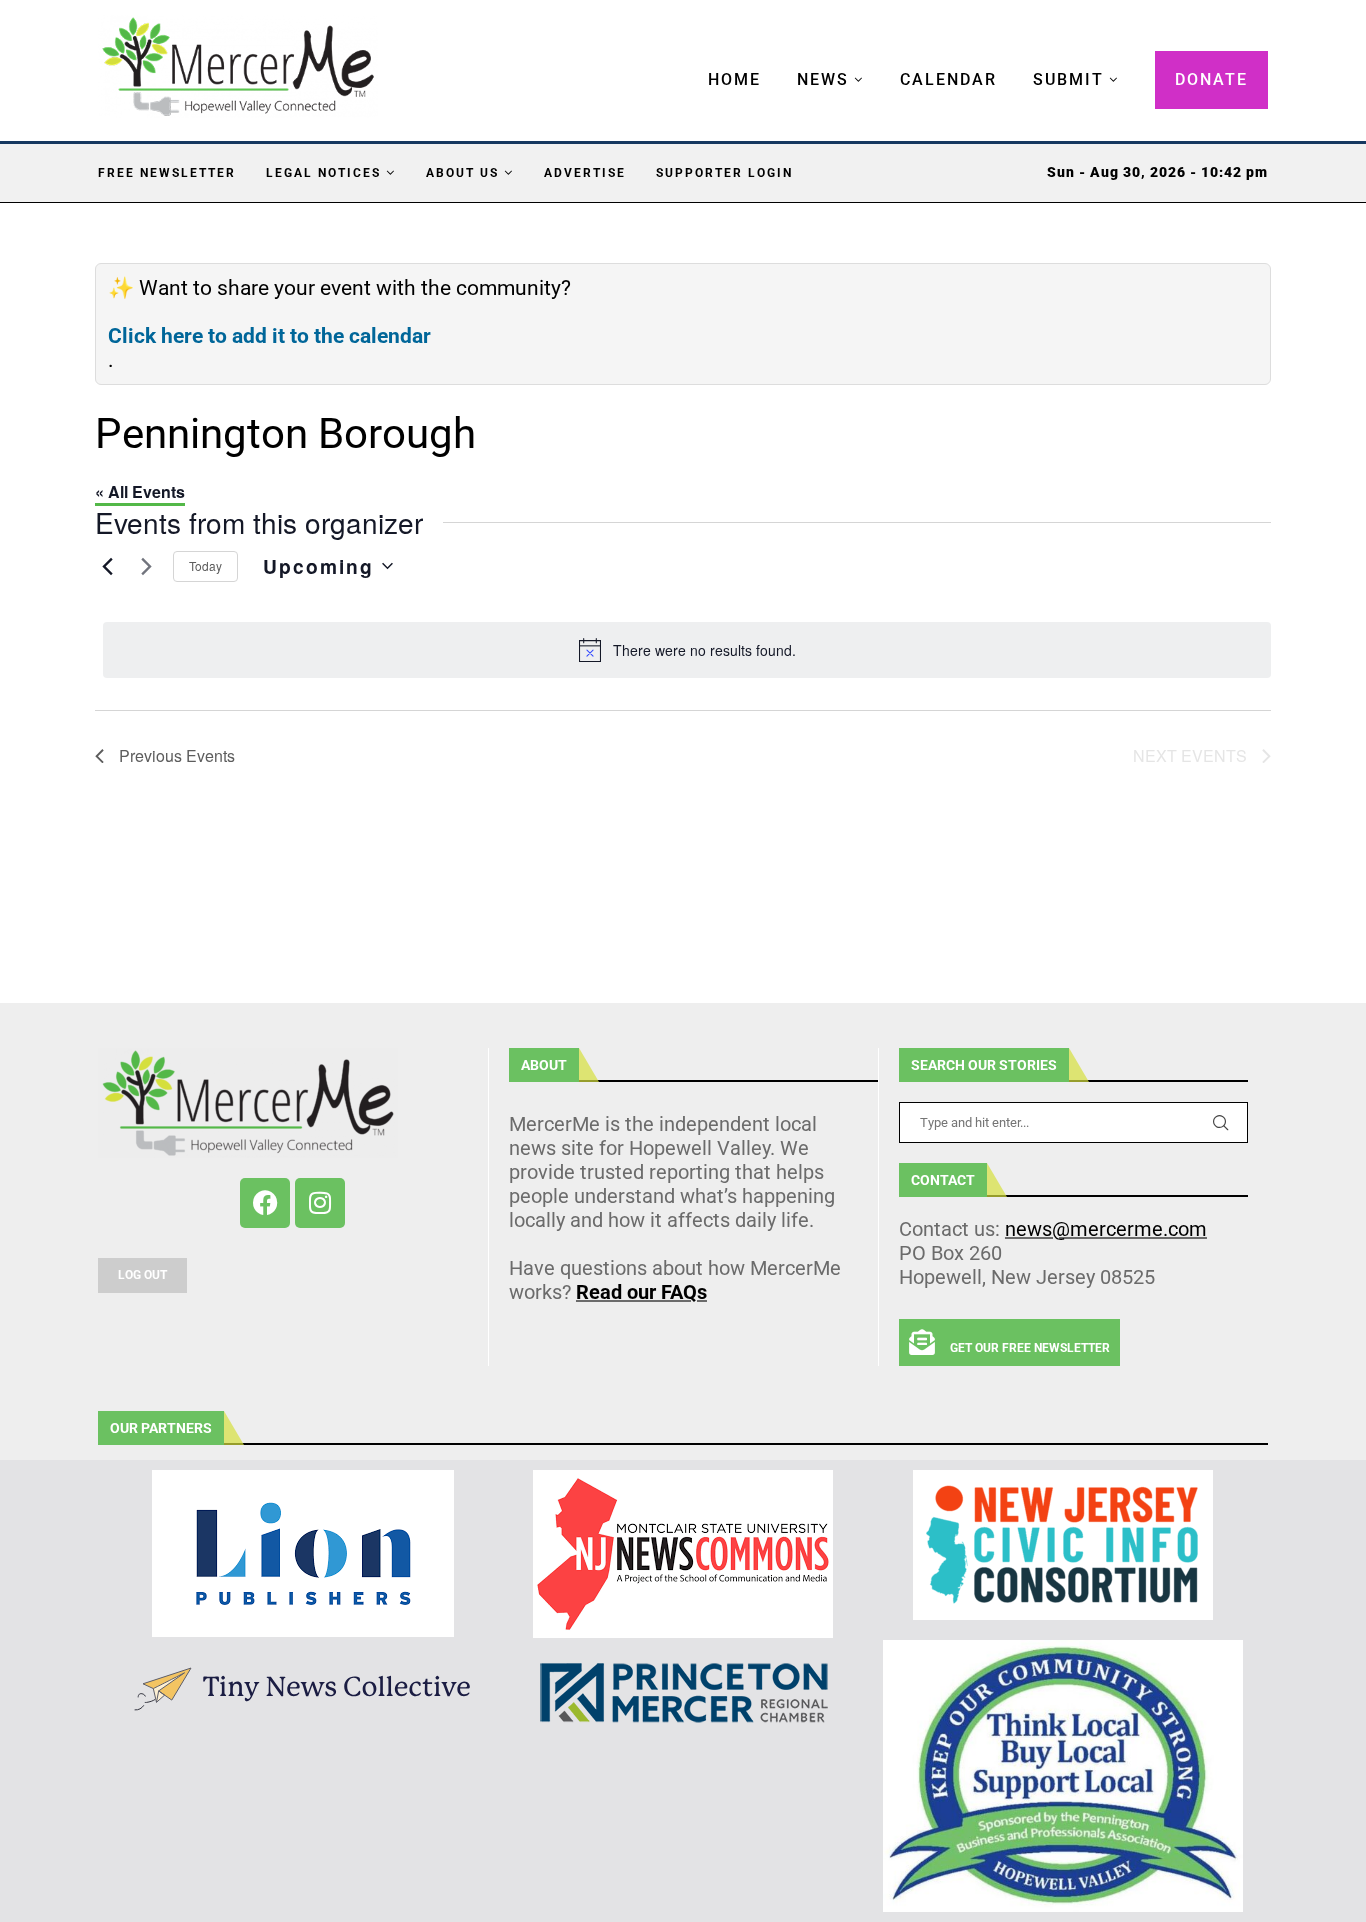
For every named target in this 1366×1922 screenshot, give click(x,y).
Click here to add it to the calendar (269, 336)
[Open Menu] (687, 60)
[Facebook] (265, 1203)
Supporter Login (724, 173)
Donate (1211, 79)
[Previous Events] (107, 566)
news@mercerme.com (1106, 1229)
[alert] (687, 650)
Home (734, 79)
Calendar (948, 79)
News (823, 79)
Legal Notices (323, 173)
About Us (462, 173)
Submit (1068, 79)
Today (205, 565)
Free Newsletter (167, 173)
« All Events (140, 491)
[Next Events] (146, 566)
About (544, 1065)
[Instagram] (320, 1203)
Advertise (585, 173)
